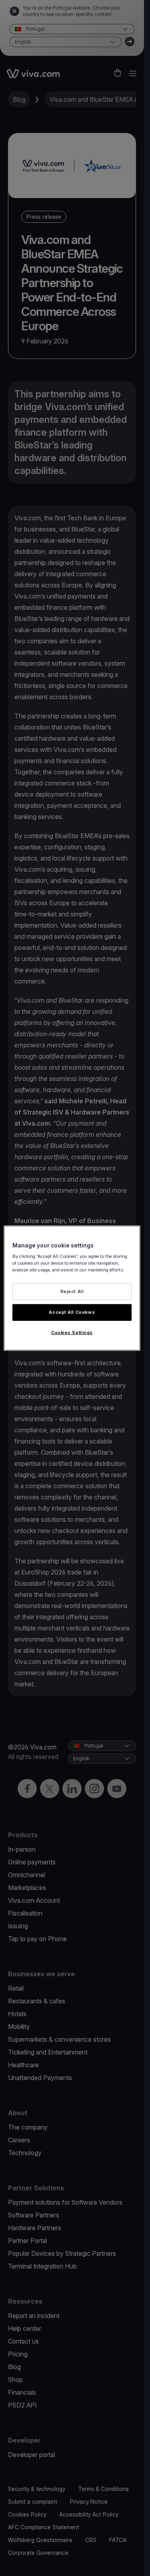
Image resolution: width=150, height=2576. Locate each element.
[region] (72, 1288)
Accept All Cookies (72, 1312)
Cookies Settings (72, 1333)
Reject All (72, 1291)
